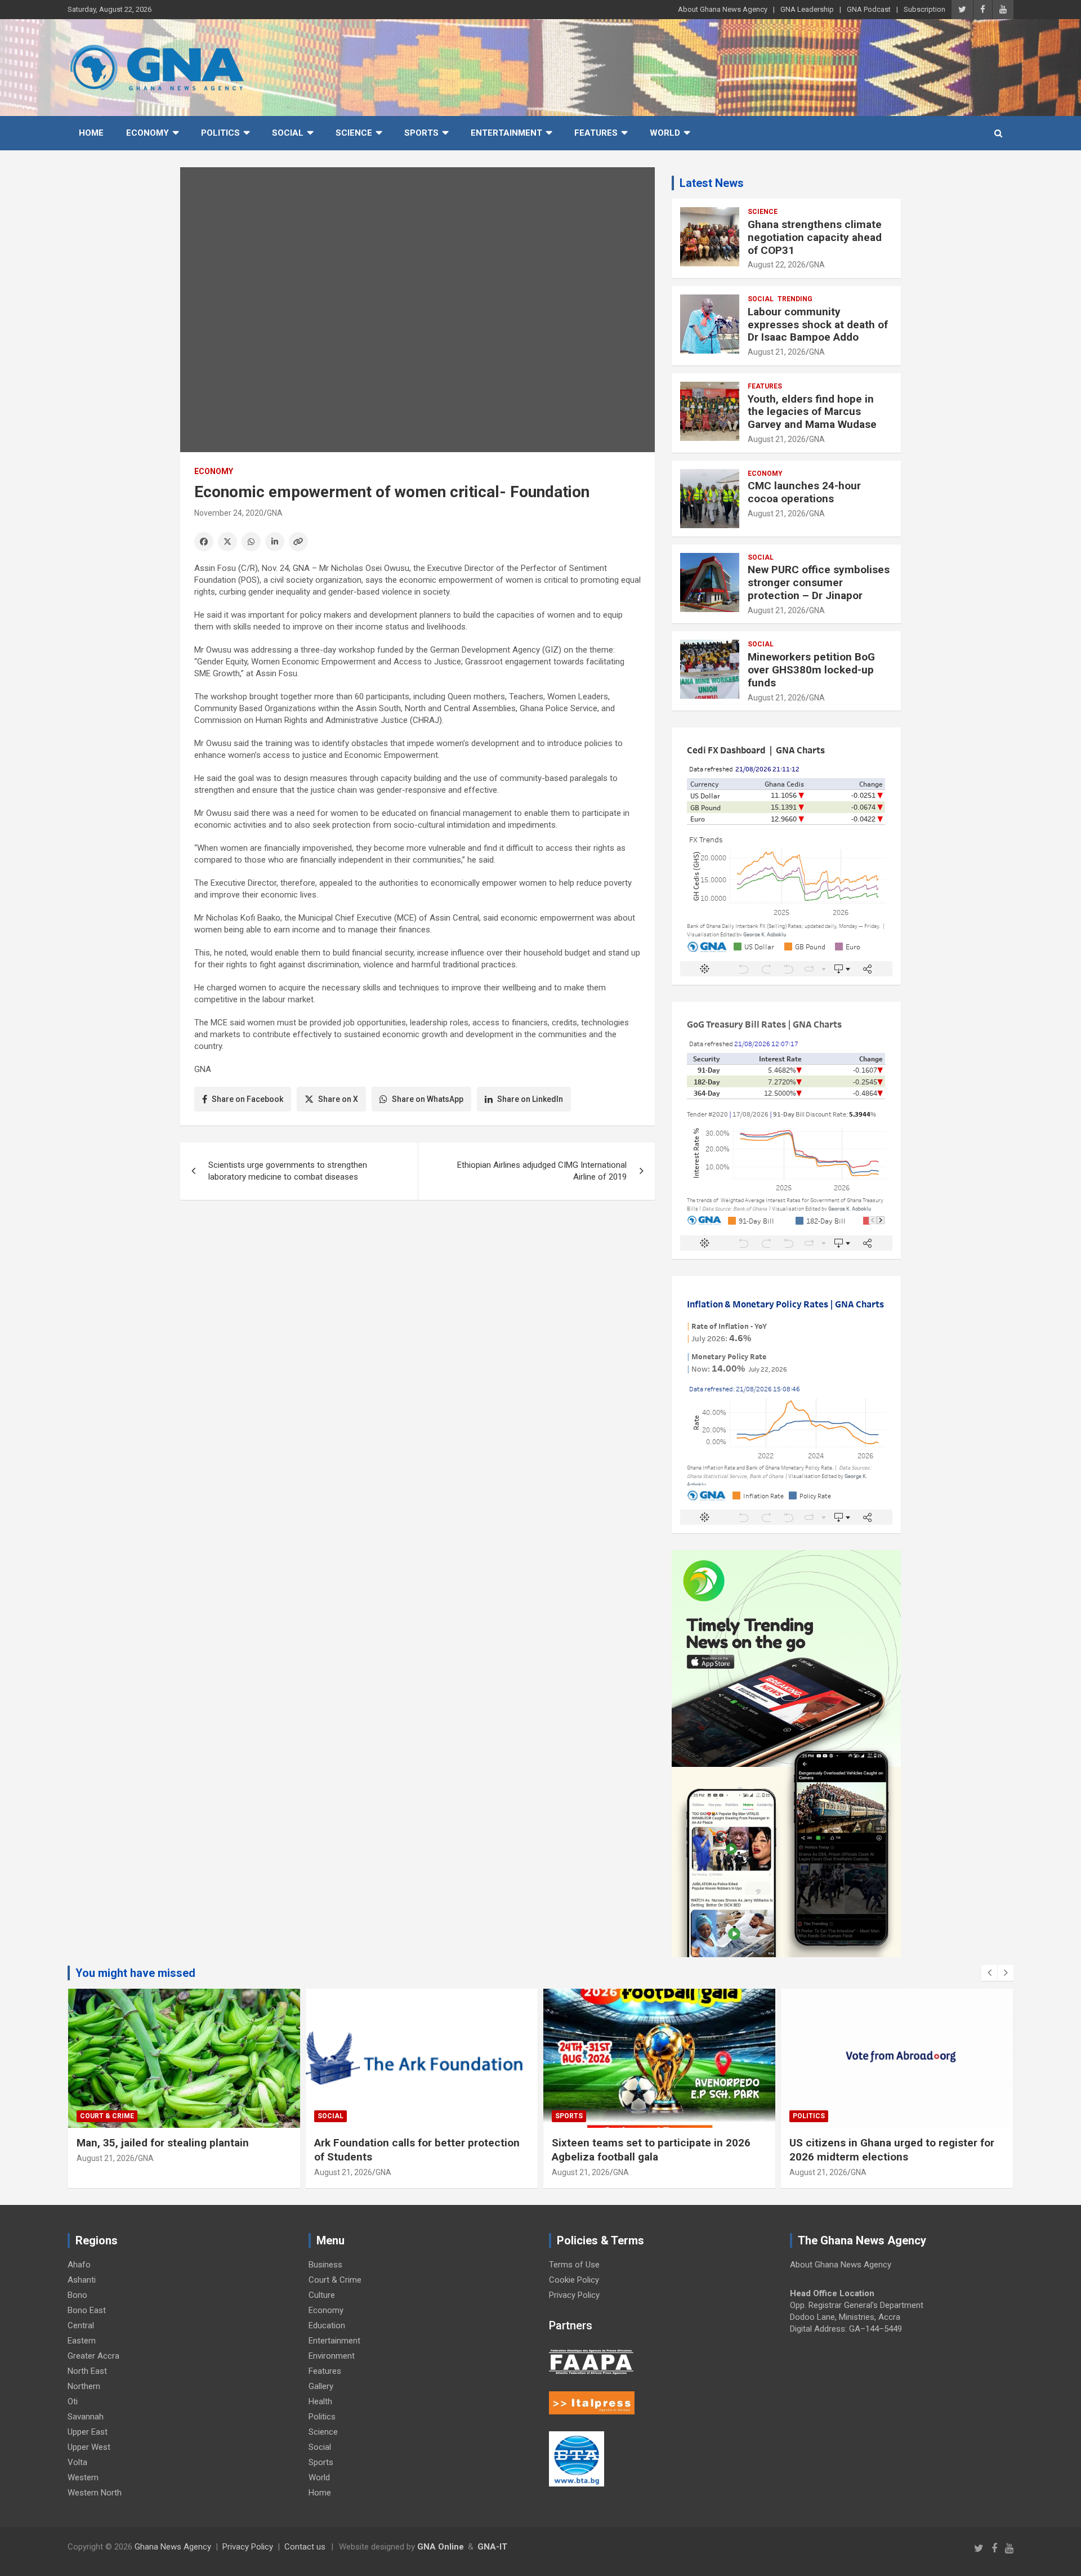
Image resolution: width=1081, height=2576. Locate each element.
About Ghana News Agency (723, 9)
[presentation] (989, 1973)
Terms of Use (574, 2265)
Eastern (82, 2341)
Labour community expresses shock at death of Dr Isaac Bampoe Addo (818, 325)
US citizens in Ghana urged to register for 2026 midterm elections (892, 2150)
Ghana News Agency (173, 2547)
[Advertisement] (417, 1296)
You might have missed (135, 1973)
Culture (322, 2295)
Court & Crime (107, 2116)
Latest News (712, 183)
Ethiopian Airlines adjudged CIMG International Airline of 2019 (542, 1171)
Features (596, 133)
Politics (220, 133)
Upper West (89, 2447)
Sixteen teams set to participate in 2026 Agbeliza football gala (651, 2150)
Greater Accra (93, 2356)
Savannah (86, 2417)
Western (83, 2477)
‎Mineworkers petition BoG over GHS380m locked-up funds (811, 670)
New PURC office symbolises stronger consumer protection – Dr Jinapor (819, 582)
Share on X (338, 1099)
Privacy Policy (574, 2295)
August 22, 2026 (777, 265)
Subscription (924, 9)
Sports (421, 133)
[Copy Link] (298, 542)
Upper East (88, 2432)
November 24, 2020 (229, 513)
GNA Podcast (869, 9)
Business (325, 2265)
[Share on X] (227, 542)
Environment (332, 2356)
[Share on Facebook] (204, 542)
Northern (84, 2386)
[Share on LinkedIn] (275, 542)
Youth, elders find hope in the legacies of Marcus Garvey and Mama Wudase (812, 412)
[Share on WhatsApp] (251, 542)
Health (320, 2401)
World (665, 133)
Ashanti (82, 2280)
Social (288, 133)
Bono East (87, 2310)
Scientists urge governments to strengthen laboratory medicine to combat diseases (288, 1171)
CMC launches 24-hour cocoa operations (804, 492)
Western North (95, 2493)
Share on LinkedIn (530, 1099)
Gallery (321, 2386)
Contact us (305, 2547)
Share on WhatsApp (428, 1099)
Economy (148, 133)
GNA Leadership (807, 9)
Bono (77, 2295)
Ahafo (79, 2265)
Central (81, 2325)
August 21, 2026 (777, 352)
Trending (795, 299)
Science (354, 133)
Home (91, 133)
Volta (77, 2462)
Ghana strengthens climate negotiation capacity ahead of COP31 (815, 237)
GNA (275, 513)
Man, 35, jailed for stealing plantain (166, 2143)
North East (87, 2371)
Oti (73, 2401)
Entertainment (506, 133)
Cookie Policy (574, 2280)
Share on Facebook (247, 1099)
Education (327, 2325)
